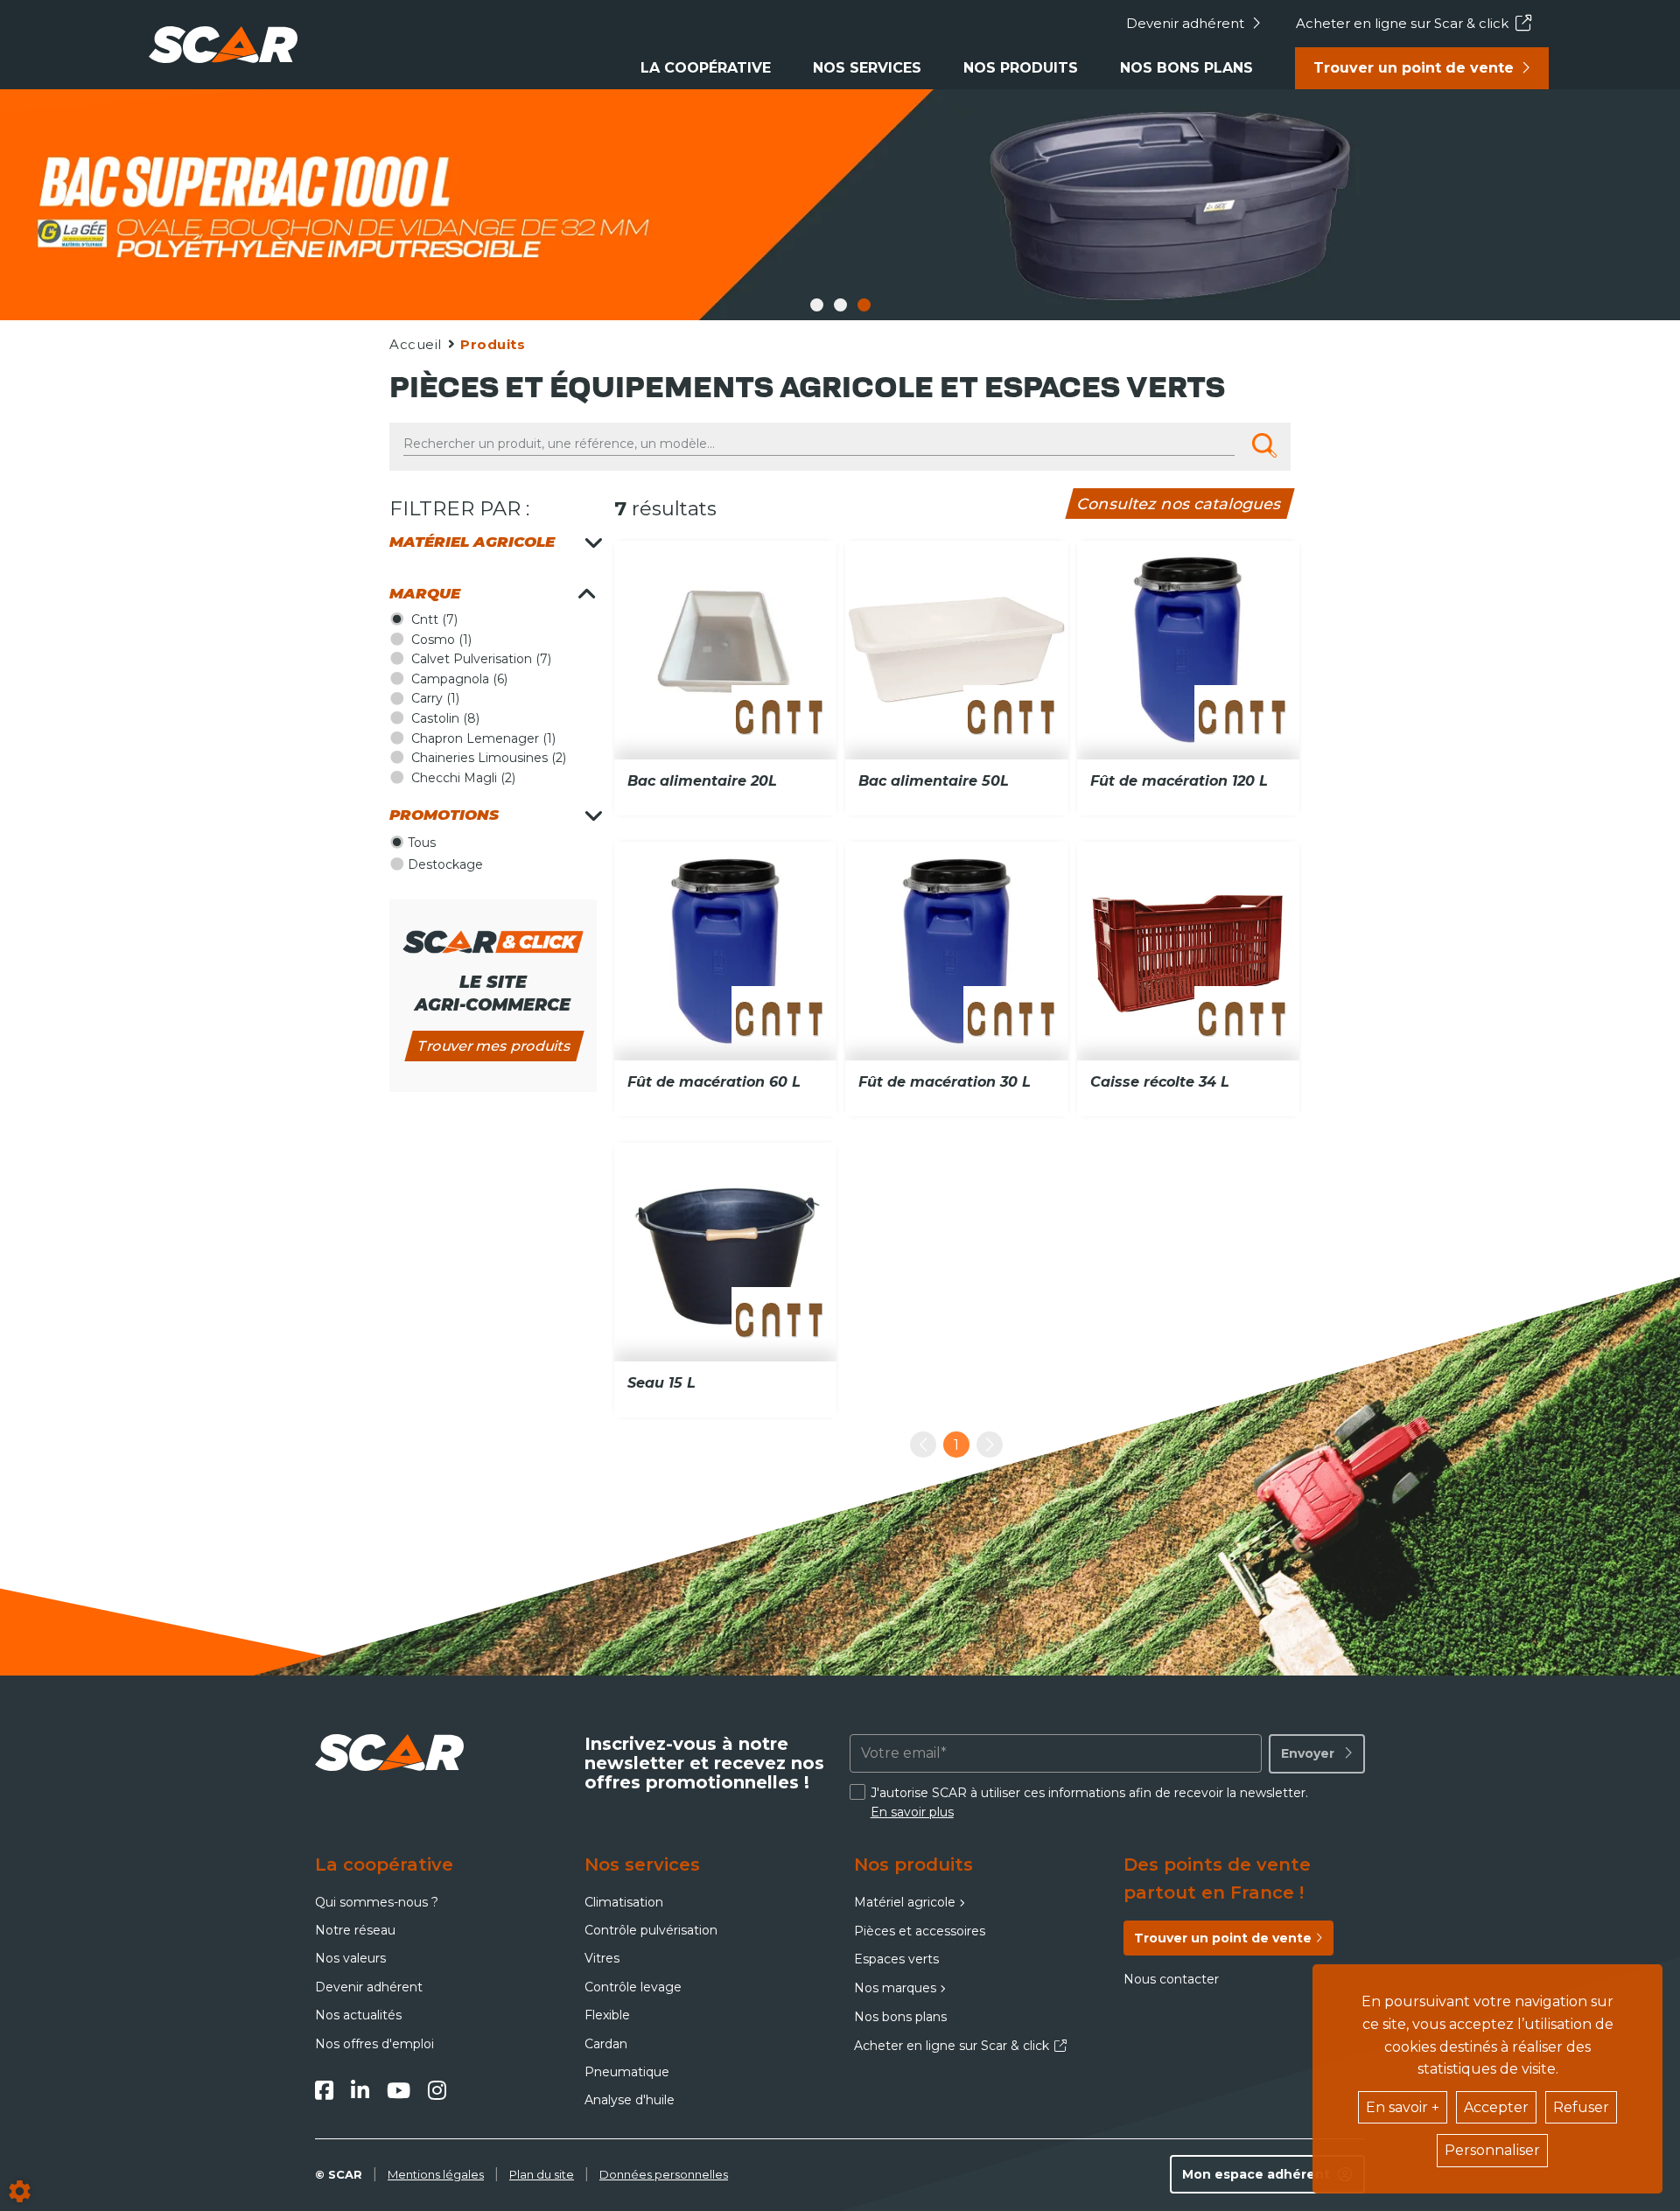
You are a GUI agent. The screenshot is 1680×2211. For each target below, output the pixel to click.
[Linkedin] (360, 2090)
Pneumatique (627, 2072)
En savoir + (1403, 2107)
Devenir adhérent (1185, 23)
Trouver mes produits (494, 1046)
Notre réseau (355, 1930)
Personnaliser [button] (1492, 2150)
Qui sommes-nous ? (377, 1902)
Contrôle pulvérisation (651, 1930)
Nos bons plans (1186, 68)
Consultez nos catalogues (1180, 504)
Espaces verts (896, 1959)
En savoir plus (912, 1812)
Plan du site (542, 2174)
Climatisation (624, 1902)
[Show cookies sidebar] (20, 2191)
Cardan (606, 2044)
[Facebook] (324, 2090)
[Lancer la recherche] (1264, 445)
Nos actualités (358, 2015)
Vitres (602, 1958)
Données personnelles (664, 2174)
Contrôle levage (633, 1987)
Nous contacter (1171, 1979)
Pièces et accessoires (920, 1931)
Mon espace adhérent (1256, 2174)
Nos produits (1021, 68)
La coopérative (706, 68)
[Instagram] (437, 2090)
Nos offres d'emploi (374, 2044)
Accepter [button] (1496, 2107)
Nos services (867, 68)
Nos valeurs (350, 1958)
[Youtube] (399, 2090)
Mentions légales (436, 2174)
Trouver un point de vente (1414, 68)
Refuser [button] (1581, 2107)
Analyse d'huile (630, 2100)
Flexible (607, 2015)
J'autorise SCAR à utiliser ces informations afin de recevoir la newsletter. (1089, 1802)
